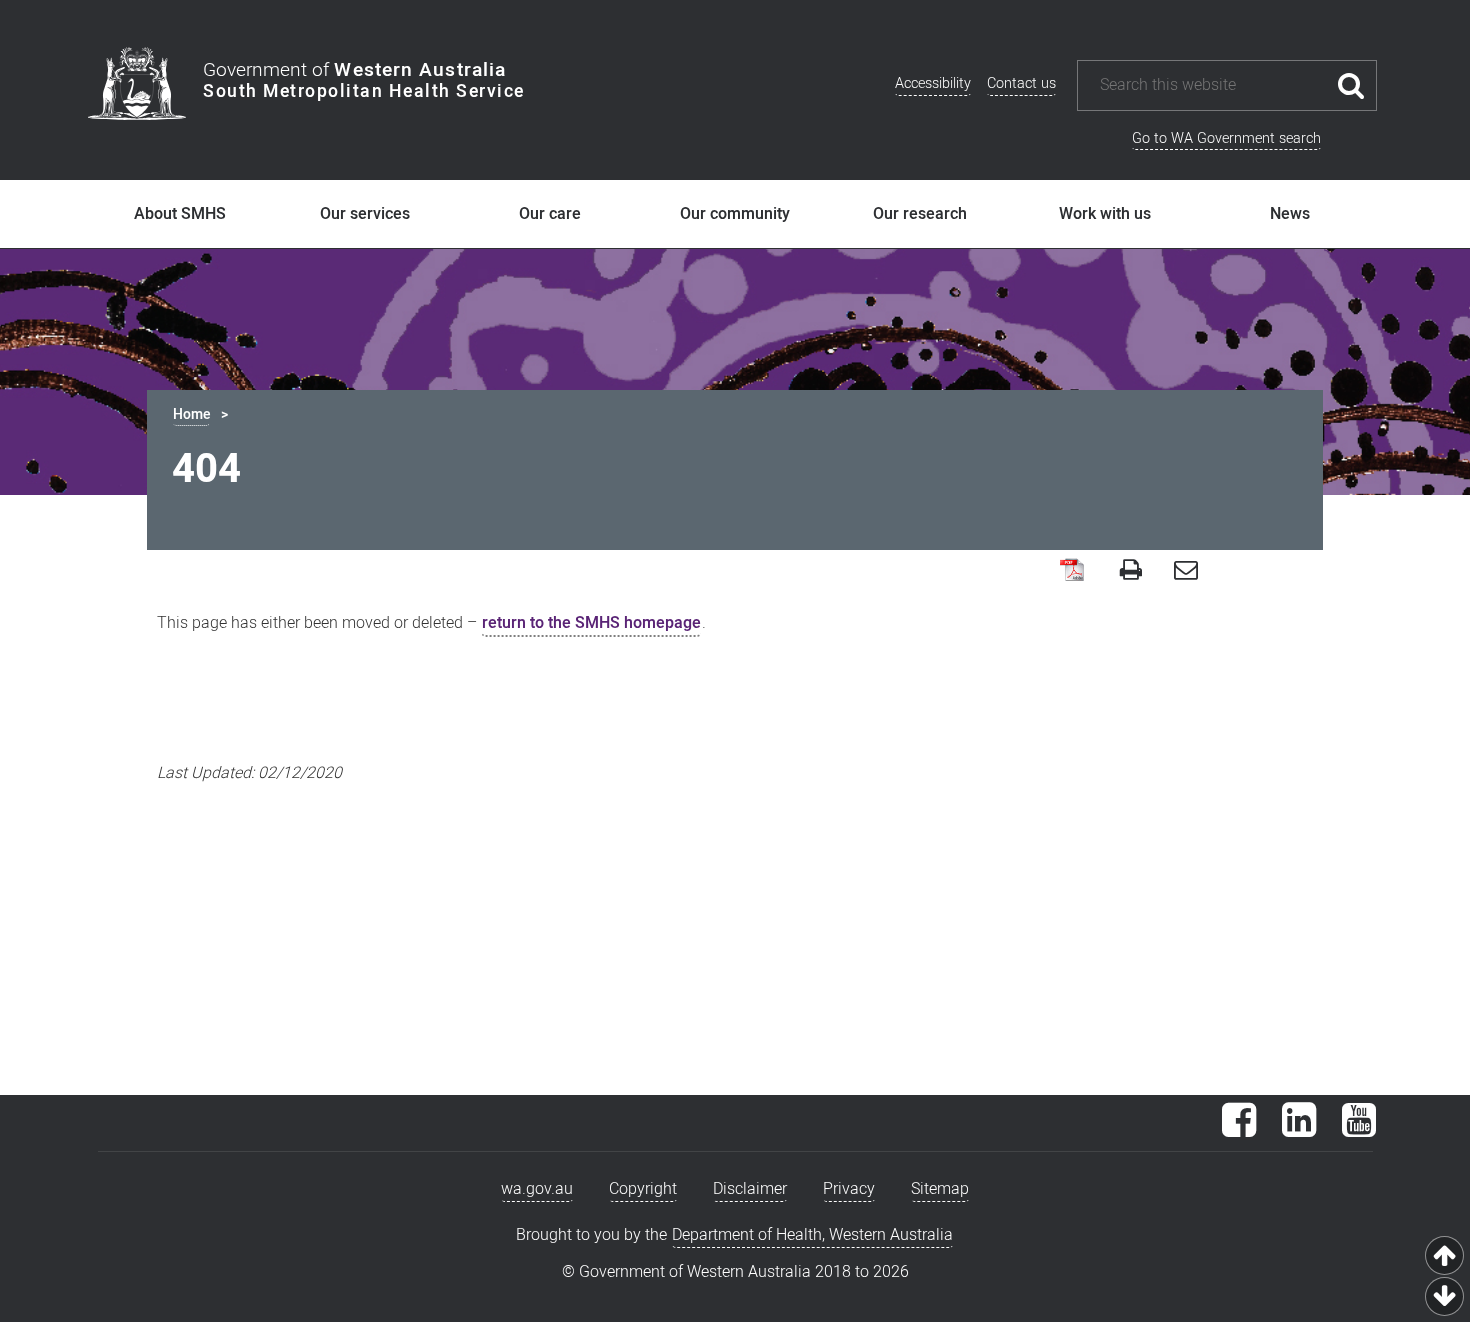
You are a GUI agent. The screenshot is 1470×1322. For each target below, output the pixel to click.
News (1290, 214)
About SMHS (180, 214)
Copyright (643, 1189)
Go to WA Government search (1226, 138)
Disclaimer (750, 1189)
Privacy (849, 1189)
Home (191, 414)
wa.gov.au (537, 1189)
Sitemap (940, 1189)
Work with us (1105, 214)
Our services (365, 214)
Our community (735, 214)
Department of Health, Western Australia (812, 1235)
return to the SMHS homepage (591, 623)
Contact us (1021, 83)
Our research (920, 214)
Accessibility (933, 83)
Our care (550, 214)
